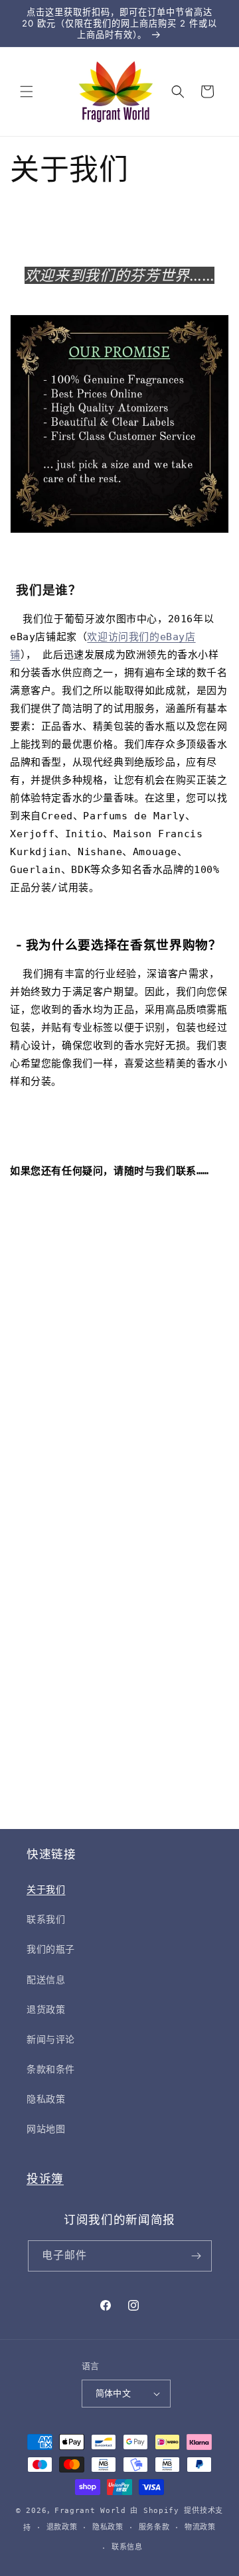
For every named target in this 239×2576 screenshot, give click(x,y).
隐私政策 (108, 2527)
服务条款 (154, 2527)
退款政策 (62, 2527)
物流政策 (200, 2527)
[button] (27, 92)
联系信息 (127, 2547)
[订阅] (197, 2256)
